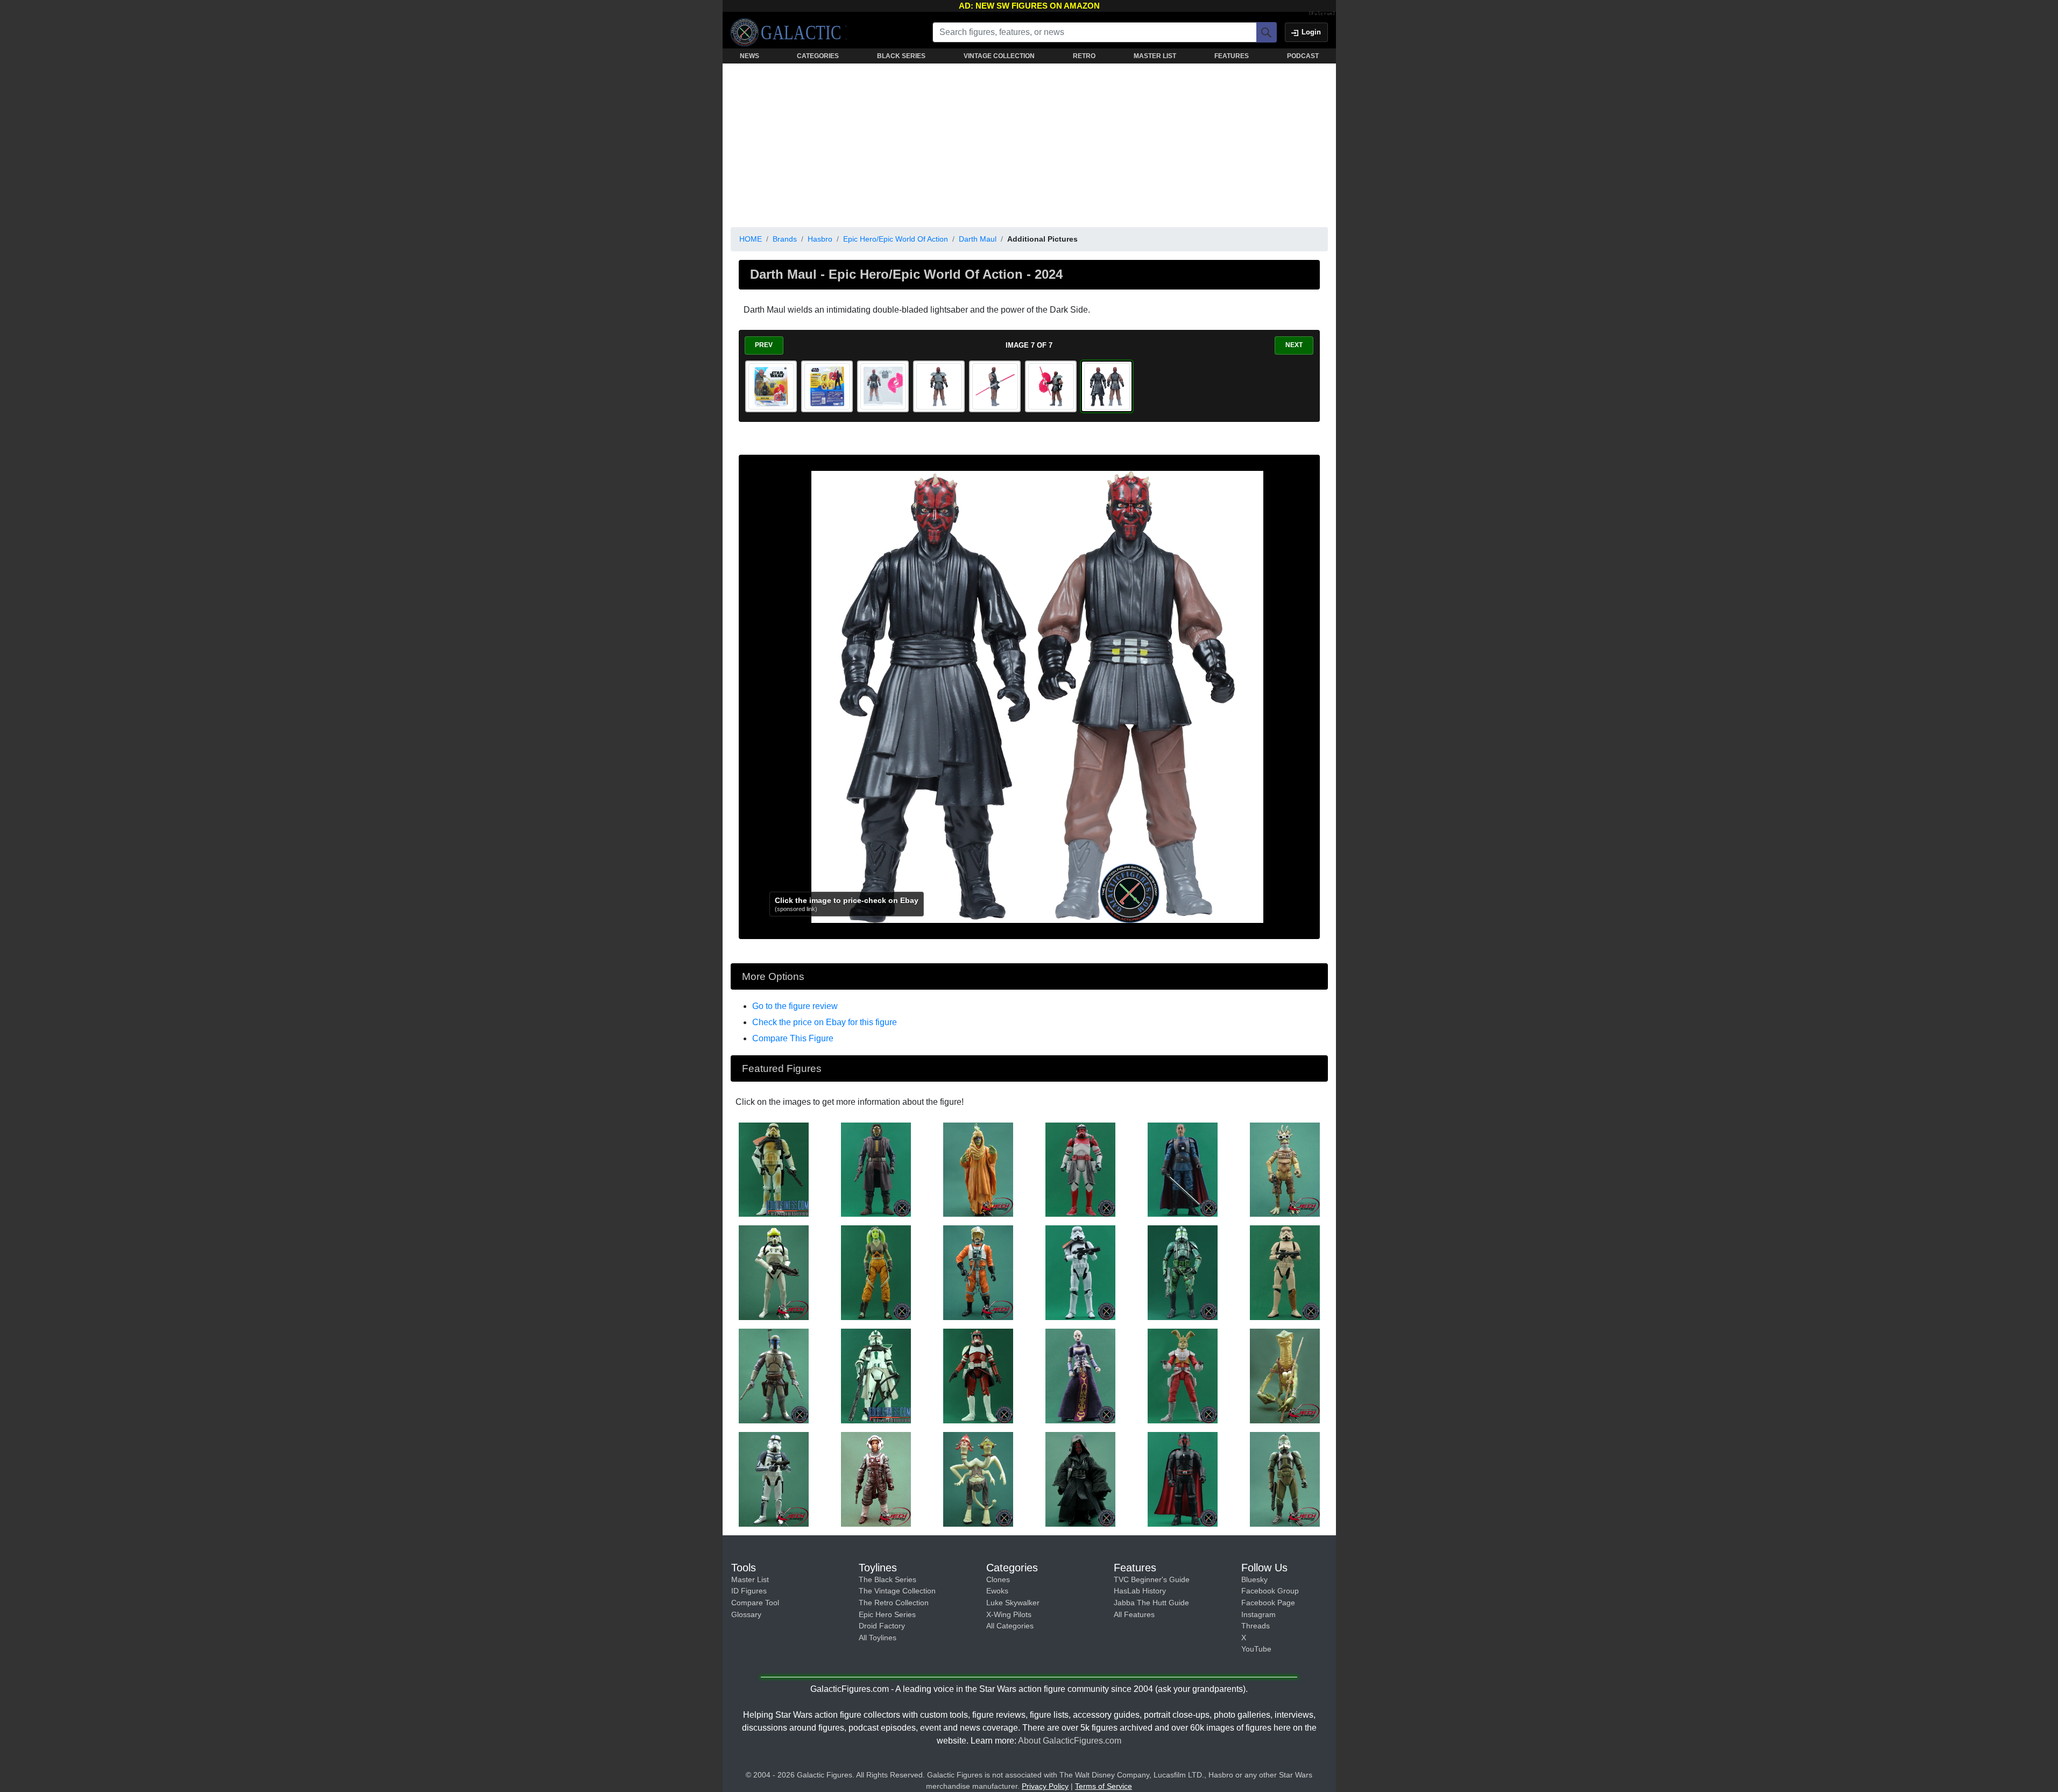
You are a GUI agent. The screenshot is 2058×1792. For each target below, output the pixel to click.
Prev (764, 345)
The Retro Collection (894, 1603)
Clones (998, 1579)
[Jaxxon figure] (1183, 1375)
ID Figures (749, 1591)
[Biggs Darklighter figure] (978, 1272)
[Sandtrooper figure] (774, 1169)
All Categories (1010, 1626)
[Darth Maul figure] (1080, 1479)
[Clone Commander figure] (876, 1375)
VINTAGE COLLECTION (999, 56)
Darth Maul (978, 239)
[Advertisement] (1029, 143)
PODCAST (1303, 56)
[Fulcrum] (1322, 14)
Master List (750, 1579)
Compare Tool (755, 1603)
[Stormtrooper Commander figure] (774, 1479)
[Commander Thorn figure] (1080, 1169)
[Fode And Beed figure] (978, 1479)
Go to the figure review (795, 1006)
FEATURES (1232, 56)
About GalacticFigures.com (1070, 1741)
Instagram (1258, 1614)
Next (1294, 345)
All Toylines (878, 1638)
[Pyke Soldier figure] (876, 1169)
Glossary (746, 1614)
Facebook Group (1270, 1591)
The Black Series (887, 1579)
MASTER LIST (1155, 56)
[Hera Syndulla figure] (876, 1272)
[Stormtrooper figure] (1080, 1272)
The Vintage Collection (897, 1591)
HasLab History (1140, 1591)
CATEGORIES (818, 56)
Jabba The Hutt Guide (1151, 1603)
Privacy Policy (1045, 1786)
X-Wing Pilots (1009, 1614)
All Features (1134, 1614)
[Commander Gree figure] (1183, 1272)
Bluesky (1254, 1579)
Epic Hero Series (887, 1614)
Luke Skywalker (1013, 1603)
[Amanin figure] (1285, 1375)
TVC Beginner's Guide (1152, 1579)
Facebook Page (1268, 1603)
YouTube (1256, 1649)
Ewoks (997, 1591)
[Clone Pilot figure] (774, 1272)
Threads (1256, 1626)
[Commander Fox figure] (978, 1375)
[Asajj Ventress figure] (1080, 1375)
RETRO (1084, 56)
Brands (785, 239)
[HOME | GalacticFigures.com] (788, 32)
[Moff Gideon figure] (1183, 1169)
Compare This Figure (793, 1038)
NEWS (749, 56)
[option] (771, 386)
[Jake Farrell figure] (876, 1479)
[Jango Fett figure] (774, 1375)
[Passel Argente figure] (978, 1169)
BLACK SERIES (901, 56)
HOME (751, 239)
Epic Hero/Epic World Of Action (896, 239)
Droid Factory (882, 1626)
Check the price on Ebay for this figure (825, 1022)
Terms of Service (1104, 1786)
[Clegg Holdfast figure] (1285, 1169)
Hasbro (820, 239)
